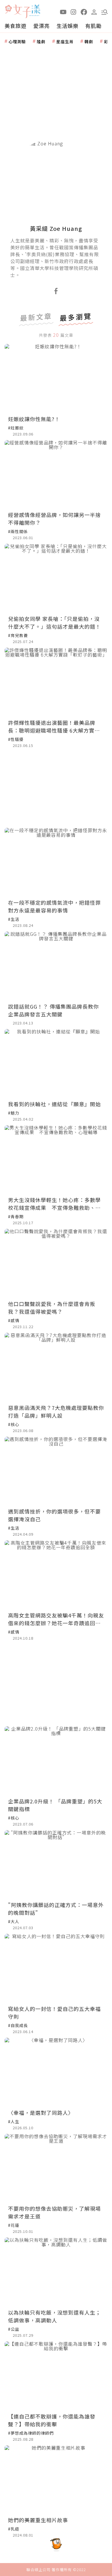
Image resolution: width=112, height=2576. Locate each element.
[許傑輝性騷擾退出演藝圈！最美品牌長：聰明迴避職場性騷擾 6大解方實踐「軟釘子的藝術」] (56, 682)
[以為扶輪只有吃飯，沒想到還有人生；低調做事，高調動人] (56, 2272)
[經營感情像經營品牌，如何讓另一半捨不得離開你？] (56, 475)
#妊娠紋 (16, 428)
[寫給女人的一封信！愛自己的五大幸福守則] (56, 1968)
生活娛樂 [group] (67, 26)
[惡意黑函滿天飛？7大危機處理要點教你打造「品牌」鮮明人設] (56, 1367)
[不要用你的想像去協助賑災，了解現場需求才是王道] (56, 2168)
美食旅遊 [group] (16, 26)
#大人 (14, 1921)
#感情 (14, 1320)
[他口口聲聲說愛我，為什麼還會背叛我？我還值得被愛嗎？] (56, 1263)
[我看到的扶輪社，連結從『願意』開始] (56, 1063)
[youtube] (63, 12)
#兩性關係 (18, 531)
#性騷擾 (16, 739)
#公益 (14, 2329)
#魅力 (14, 1113)
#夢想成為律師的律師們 (31, 2433)
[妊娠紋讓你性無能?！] (56, 378)
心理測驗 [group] (17, 41)
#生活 (14, 919)
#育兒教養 (18, 635)
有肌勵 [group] (93, 26)
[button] (105, 12)
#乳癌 (14, 2529)
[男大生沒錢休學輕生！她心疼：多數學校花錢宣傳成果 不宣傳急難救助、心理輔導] (56, 1160)
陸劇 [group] (41, 41)
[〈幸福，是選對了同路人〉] (56, 2072)
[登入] (94, 12)
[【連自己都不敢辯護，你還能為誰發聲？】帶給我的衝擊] (56, 2376)
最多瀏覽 (76, 318)
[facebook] (84, 12)
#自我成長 (18, 2025)
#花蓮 (14, 2225)
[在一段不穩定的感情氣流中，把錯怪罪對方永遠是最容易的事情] (56, 862)
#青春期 (16, 1216)
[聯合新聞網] (8, 9)
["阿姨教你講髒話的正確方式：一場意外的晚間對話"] (56, 1865)
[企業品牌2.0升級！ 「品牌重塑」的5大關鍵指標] (56, 1761)
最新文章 (36, 318)
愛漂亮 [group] (41, 26)
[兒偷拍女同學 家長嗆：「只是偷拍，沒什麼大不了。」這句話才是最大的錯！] (56, 578)
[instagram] (74, 12)
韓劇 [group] (89, 41)
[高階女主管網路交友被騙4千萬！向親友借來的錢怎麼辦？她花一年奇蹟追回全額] (56, 1575)
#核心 (14, 1424)
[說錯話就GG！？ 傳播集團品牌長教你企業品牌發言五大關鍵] (56, 966)
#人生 (14, 2121)
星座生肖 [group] (65, 41)
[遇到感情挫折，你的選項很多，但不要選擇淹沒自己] (56, 1471)
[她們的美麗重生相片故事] (56, 2480)
